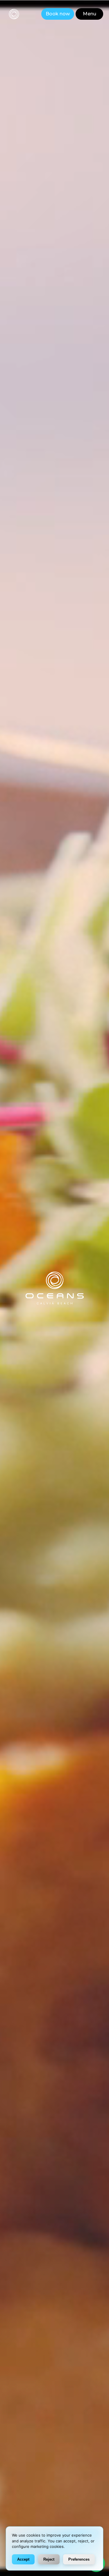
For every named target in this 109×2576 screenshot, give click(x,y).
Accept (23, 2559)
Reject (49, 2559)
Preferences (79, 2559)
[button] (89, 14)
